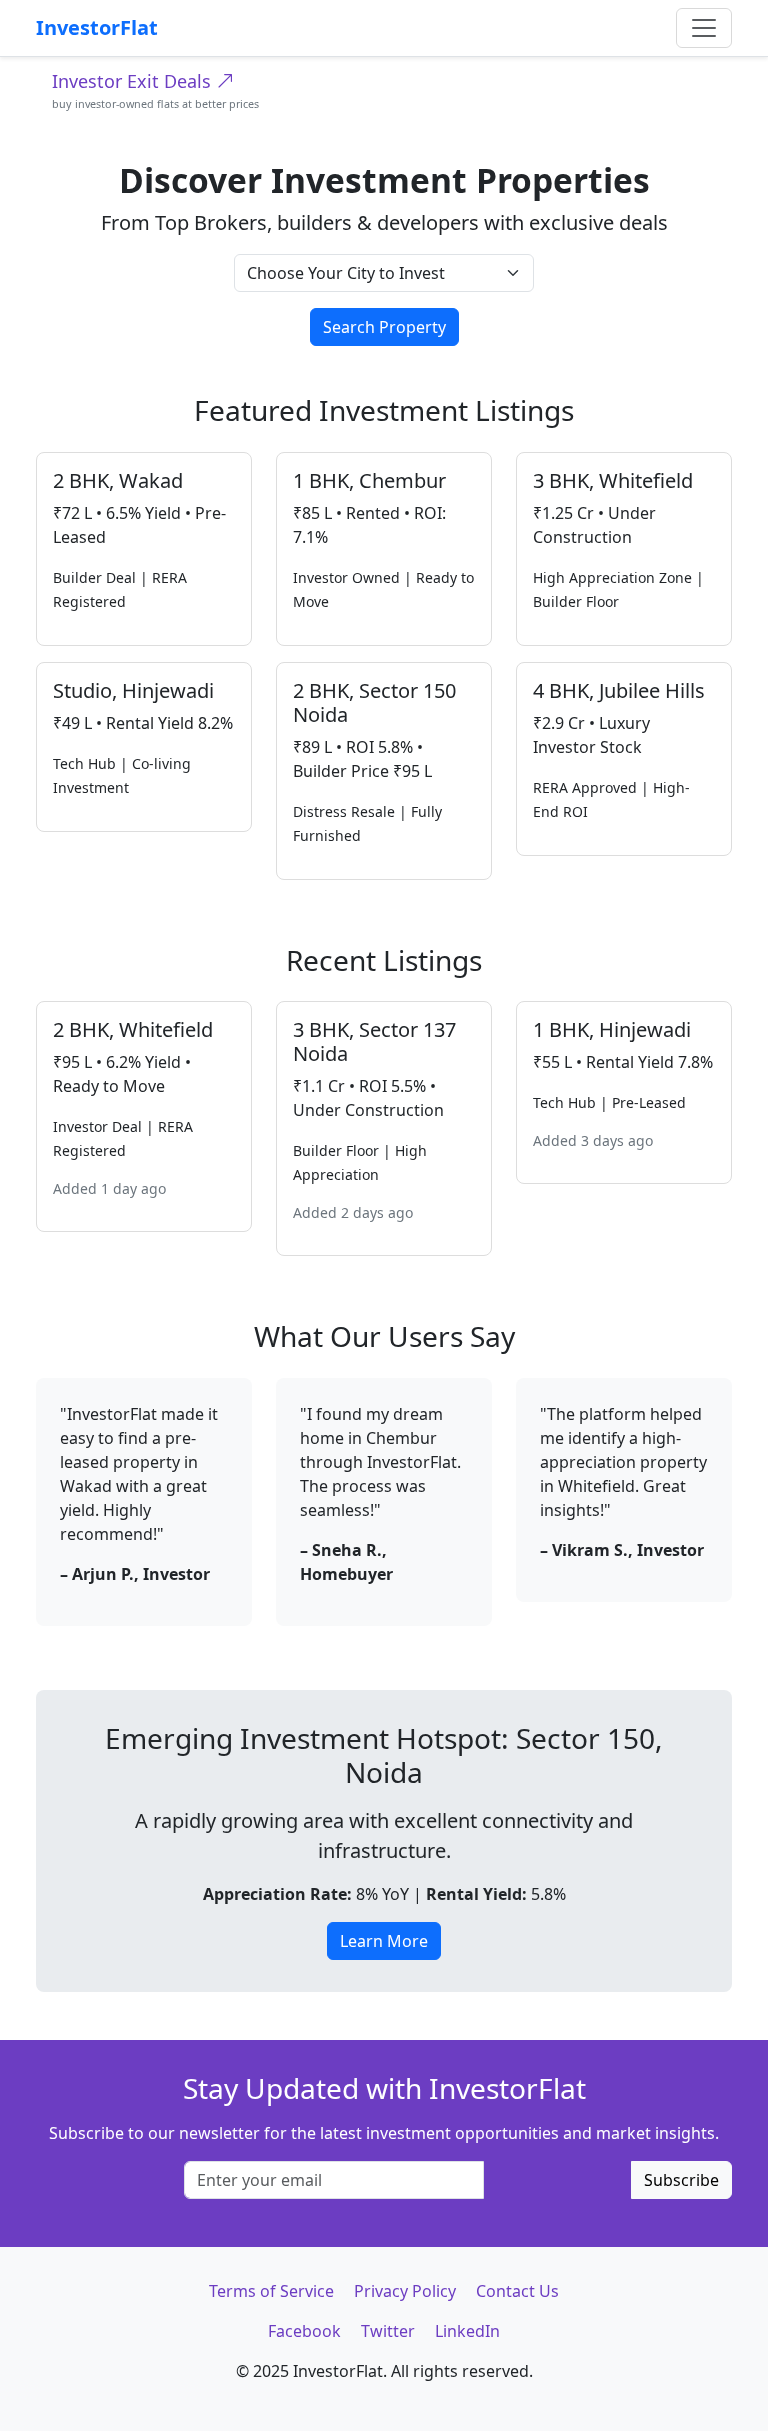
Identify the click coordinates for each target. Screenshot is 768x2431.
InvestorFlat (97, 27)
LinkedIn (467, 2331)
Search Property (384, 327)
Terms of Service (271, 2291)
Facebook (304, 2331)
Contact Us (517, 2291)
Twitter (388, 2331)
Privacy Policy (405, 2291)
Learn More (384, 1941)
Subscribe (681, 2180)
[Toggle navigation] (704, 28)
